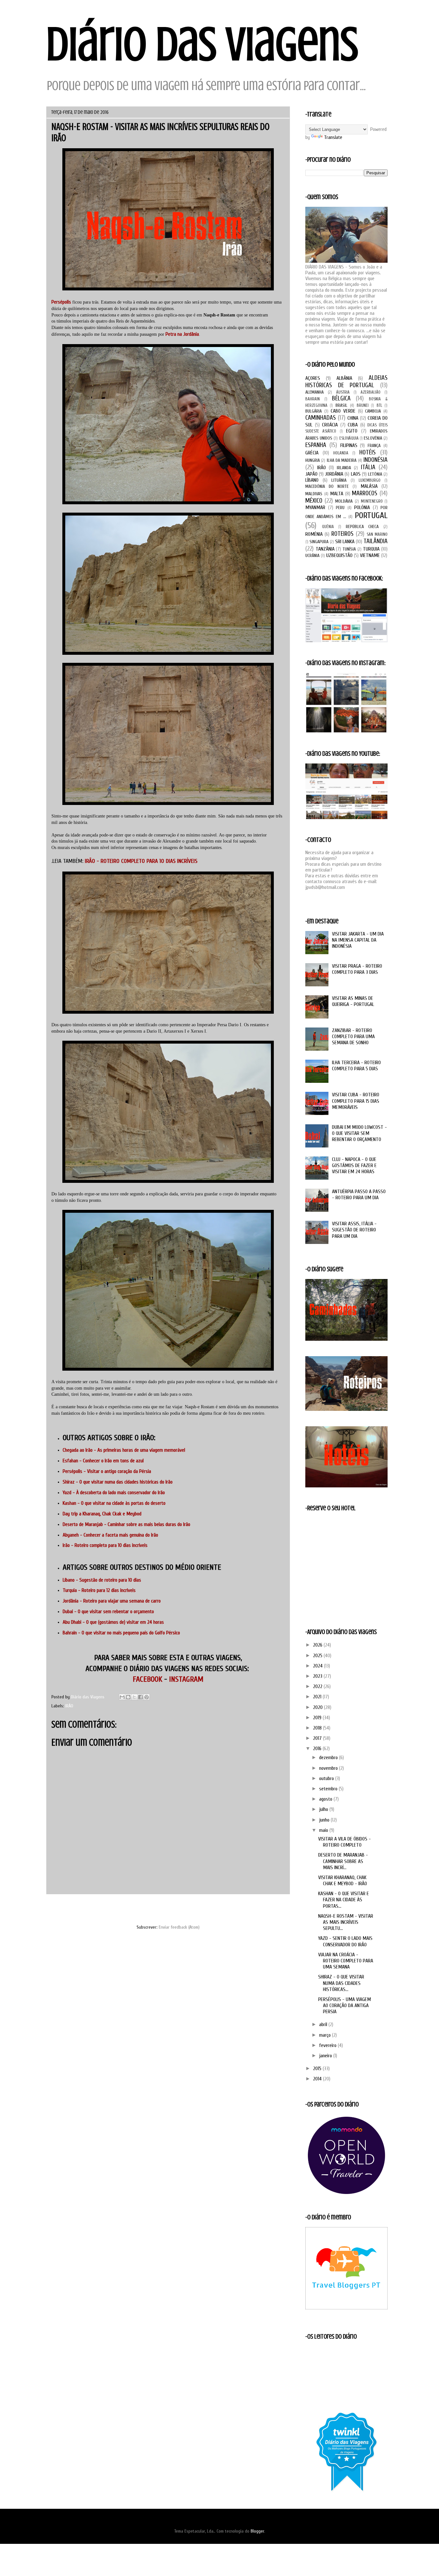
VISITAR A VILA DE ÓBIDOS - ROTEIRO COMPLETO (345, 1842)
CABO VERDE (343, 411)
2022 (318, 1686)
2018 (318, 1728)
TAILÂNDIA (376, 541)
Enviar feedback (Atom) (179, 1927)
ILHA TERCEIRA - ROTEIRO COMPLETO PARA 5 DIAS (356, 1066)
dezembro (329, 1758)
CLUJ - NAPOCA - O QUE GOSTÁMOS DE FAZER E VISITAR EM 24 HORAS (354, 1165)
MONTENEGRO (372, 501)
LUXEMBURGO (370, 480)
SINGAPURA (319, 542)
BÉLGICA (341, 398)
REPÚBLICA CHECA (362, 527)
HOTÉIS (367, 452)
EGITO (352, 431)
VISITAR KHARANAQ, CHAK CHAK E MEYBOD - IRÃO (343, 1881)
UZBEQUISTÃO (339, 555)
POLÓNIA (362, 507)
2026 (318, 1645)
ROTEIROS (342, 534)
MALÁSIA (369, 486)
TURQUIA (371, 549)
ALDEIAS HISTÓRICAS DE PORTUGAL (346, 382)
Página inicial (175, 1909)
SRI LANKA (345, 542)
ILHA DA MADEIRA (342, 460)
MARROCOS (365, 493)
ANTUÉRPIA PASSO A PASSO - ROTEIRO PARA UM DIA (359, 1195)
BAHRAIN (313, 399)
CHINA (353, 418)
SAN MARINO (377, 534)
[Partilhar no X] (134, 1697)
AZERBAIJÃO (371, 392)
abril (324, 2024)
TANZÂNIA (325, 549)
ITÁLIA (368, 467)
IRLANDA (344, 468)
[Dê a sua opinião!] (128, 1697)
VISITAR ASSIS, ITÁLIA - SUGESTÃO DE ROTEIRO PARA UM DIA (354, 1230)
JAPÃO (311, 474)
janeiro (326, 2056)
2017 (318, 1738)
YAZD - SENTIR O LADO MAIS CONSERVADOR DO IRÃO (345, 1941)
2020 (318, 1707)
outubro (327, 1778)
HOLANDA (341, 453)
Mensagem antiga (266, 1909)
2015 (318, 2069)
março (326, 2035)
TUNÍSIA (349, 549)
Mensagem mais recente (77, 1909)
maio (324, 1830)
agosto (326, 1799)
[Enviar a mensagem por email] (122, 1697)
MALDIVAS (314, 494)
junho (325, 1820)
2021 (318, 1697)
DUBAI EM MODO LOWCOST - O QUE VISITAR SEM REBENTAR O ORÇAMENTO (359, 1133)
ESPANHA (316, 445)
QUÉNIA (328, 527)
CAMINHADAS (321, 418)
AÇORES (313, 378)
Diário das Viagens (202, 44)
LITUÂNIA (339, 480)
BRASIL (341, 405)
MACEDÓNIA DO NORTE (327, 486)
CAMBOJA (373, 411)
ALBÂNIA (344, 378)
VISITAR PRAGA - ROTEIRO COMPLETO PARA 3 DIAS (357, 969)
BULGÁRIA (314, 411)
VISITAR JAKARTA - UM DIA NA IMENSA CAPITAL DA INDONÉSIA (358, 940)
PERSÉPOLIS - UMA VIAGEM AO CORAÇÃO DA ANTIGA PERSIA (345, 2005)
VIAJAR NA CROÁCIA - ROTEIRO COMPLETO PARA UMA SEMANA (346, 1961)
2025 (318, 1656)
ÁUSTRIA (343, 392)
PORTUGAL (371, 516)
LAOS (356, 474)
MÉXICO (314, 501)
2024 (318, 1666)
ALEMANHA (314, 392)
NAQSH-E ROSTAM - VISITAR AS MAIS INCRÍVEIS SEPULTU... (346, 1922)
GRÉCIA (312, 453)
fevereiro (328, 2045)
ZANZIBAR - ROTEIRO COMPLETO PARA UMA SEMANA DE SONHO (353, 1037)
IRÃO (69, 1706)
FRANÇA (374, 446)
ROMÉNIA (314, 534)
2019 (318, 1718)
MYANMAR (315, 507)
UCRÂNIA (312, 556)
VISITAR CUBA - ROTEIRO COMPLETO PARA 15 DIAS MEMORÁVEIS (356, 1101)
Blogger (257, 2531)
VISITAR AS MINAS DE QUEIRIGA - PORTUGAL (353, 1001)
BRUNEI (363, 406)
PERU (340, 508)
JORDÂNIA (334, 474)
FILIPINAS (349, 445)
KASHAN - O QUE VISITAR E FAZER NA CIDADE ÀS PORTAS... (344, 1900)
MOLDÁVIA (344, 501)
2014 (318, 2079)
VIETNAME (370, 555)
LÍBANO (312, 480)
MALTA (337, 494)
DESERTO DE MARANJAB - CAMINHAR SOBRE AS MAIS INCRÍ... (343, 1861)
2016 (318, 1749)
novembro (329, 1768)
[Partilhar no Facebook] (140, 1697)
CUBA (353, 425)
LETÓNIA (375, 474)
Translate (333, 137)
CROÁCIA (330, 425)
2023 (318, 1676)
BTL (379, 406)
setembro (329, 1789)
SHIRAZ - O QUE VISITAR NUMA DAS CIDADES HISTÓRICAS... (341, 1983)
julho (324, 1809)
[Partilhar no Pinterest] (147, 1697)
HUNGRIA (313, 460)
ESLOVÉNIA (373, 438)
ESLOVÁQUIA (349, 438)
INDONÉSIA (376, 460)
